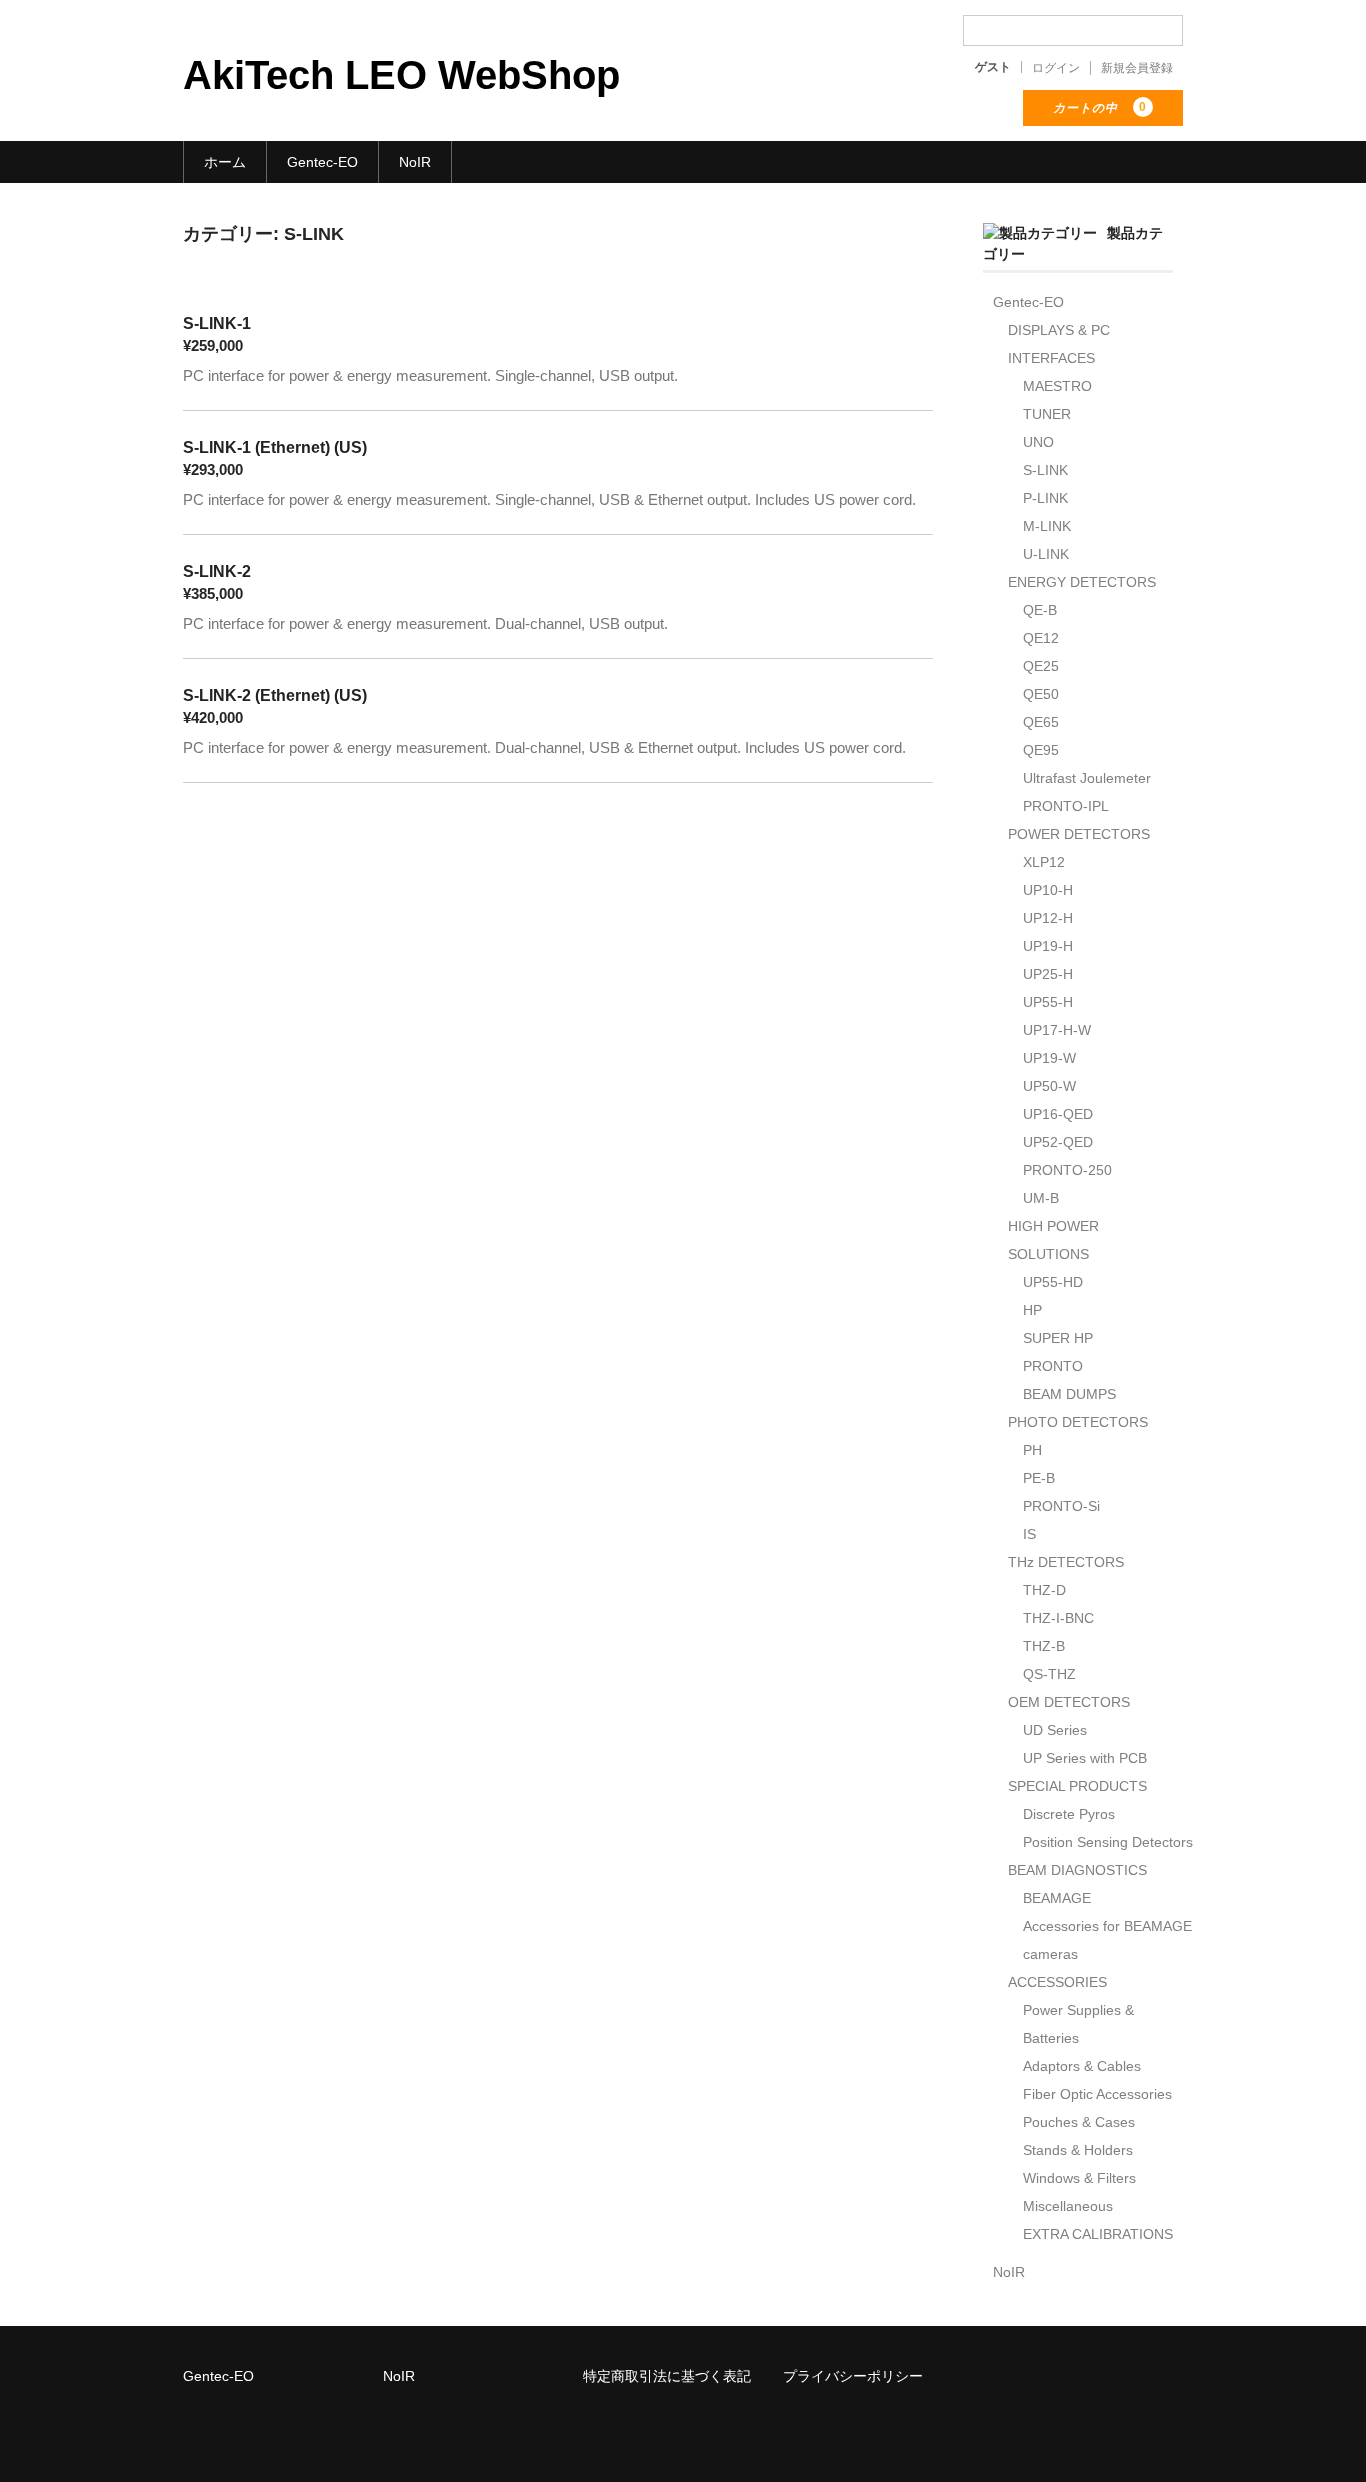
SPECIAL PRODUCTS (1077, 1786)
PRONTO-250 (1067, 1170)
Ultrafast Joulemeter (1087, 778)
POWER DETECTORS (1079, 834)
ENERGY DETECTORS (1082, 582)
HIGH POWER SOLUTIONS (1053, 1240)
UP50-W (1049, 1086)
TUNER (1047, 414)
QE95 (1041, 750)
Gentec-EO (322, 162)
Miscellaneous (1068, 2206)
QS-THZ (1049, 1674)
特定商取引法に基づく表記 (667, 2376)
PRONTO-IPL (1066, 806)
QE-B (1040, 610)
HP (1032, 1310)
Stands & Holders (1078, 2150)
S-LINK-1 (217, 323)
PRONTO (1053, 1366)
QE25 (1041, 666)
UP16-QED (1058, 1114)
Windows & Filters (1079, 2178)
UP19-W (1049, 1058)
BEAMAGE (1057, 1898)
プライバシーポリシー (853, 2376)
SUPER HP (1058, 1338)
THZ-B (1044, 1646)
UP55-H (1048, 1002)
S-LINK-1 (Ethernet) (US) (275, 447)
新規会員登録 (1137, 68)
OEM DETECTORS (1069, 1702)
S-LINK (1045, 470)
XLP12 (1044, 862)
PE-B (1039, 1478)
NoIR (415, 162)
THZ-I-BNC (1058, 1618)
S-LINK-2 (217, 571)
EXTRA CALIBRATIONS (1098, 2234)
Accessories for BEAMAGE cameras (1107, 1940)
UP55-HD (1053, 1282)
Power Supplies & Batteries (1078, 2024)
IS (1029, 1534)
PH (1032, 1450)
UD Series (1055, 1730)
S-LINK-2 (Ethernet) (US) (275, 695)
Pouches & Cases (1079, 2122)
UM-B (1041, 1198)
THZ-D (1044, 1590)
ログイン (1056, 68)
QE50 (1041, 694)
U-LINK (1046, 554)
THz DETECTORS (1066, 1562)
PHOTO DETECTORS (1078, 1422)
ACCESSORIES (1057, 1982)
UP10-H (1048, 890)
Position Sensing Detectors (1108, 1842)
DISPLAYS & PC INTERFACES (1059, 344)
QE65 (1041, 722)
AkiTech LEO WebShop (401, 75)
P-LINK (1045, 498)
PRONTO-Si (1061, 1506)
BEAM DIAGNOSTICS (1077, 1870)
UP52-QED (1058, 1142)
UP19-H (1048, 946)
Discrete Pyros (1069, 1814)
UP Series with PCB (1085, 1758)
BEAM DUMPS (1069, 1394)
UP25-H (1048, 974)
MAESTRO (1057, 386)
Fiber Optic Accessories (1097, 2094)
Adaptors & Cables (1082, 2066)
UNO (1038, 442)
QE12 (1041, 638)
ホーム (225, 162)
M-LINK (1047, 526)
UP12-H (1048, 918)
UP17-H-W (1057, 1030)
